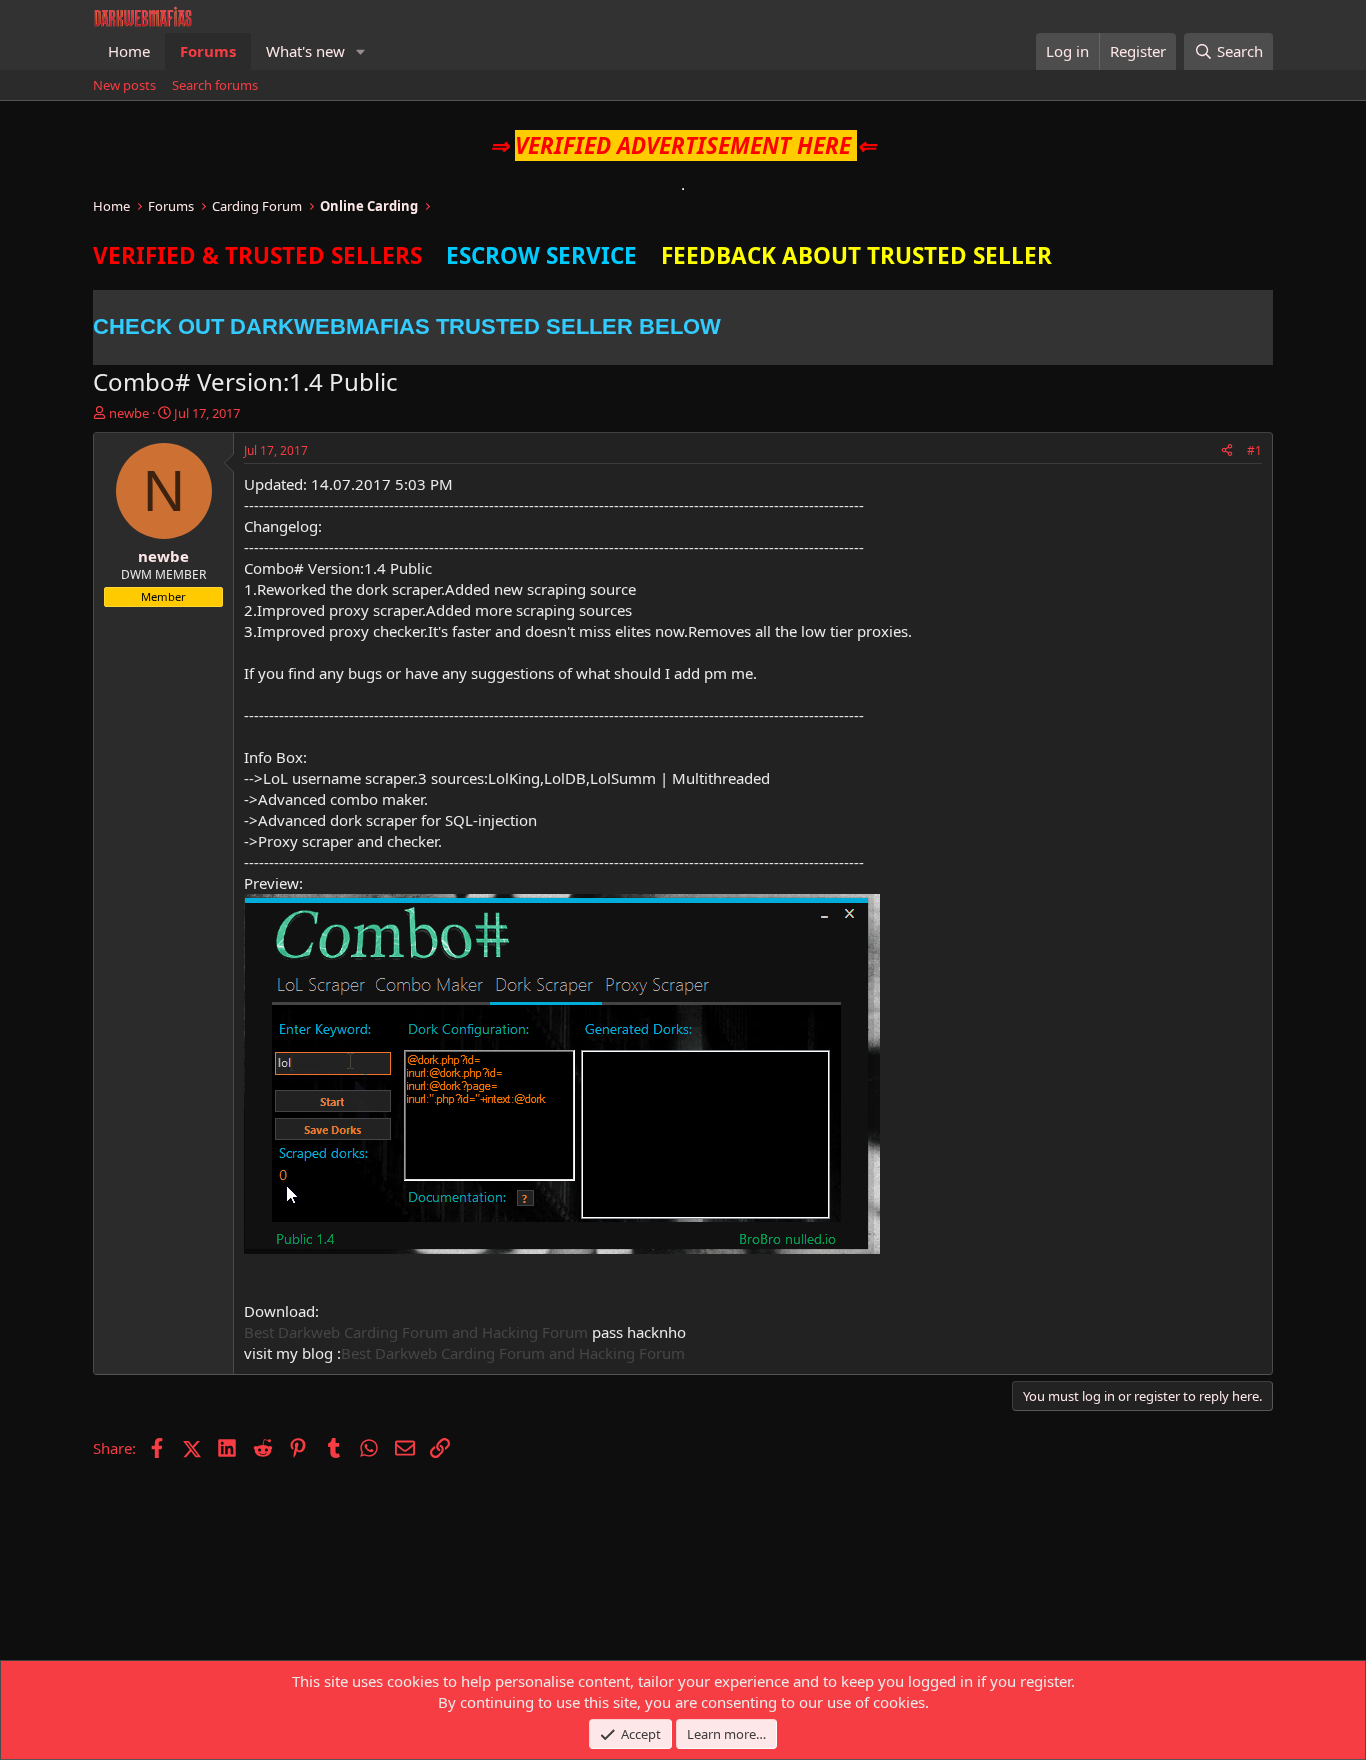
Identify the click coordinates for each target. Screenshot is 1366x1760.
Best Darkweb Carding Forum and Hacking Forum (416, 1332)
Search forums (215, 85)
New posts (124, 85)
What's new (305, 51)
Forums (208, 51)
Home (129, 51)
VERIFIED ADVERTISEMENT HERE (683, 145)
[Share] (1227, 451)
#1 (1254, 450)
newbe (129, 413)
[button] (361, 51)
